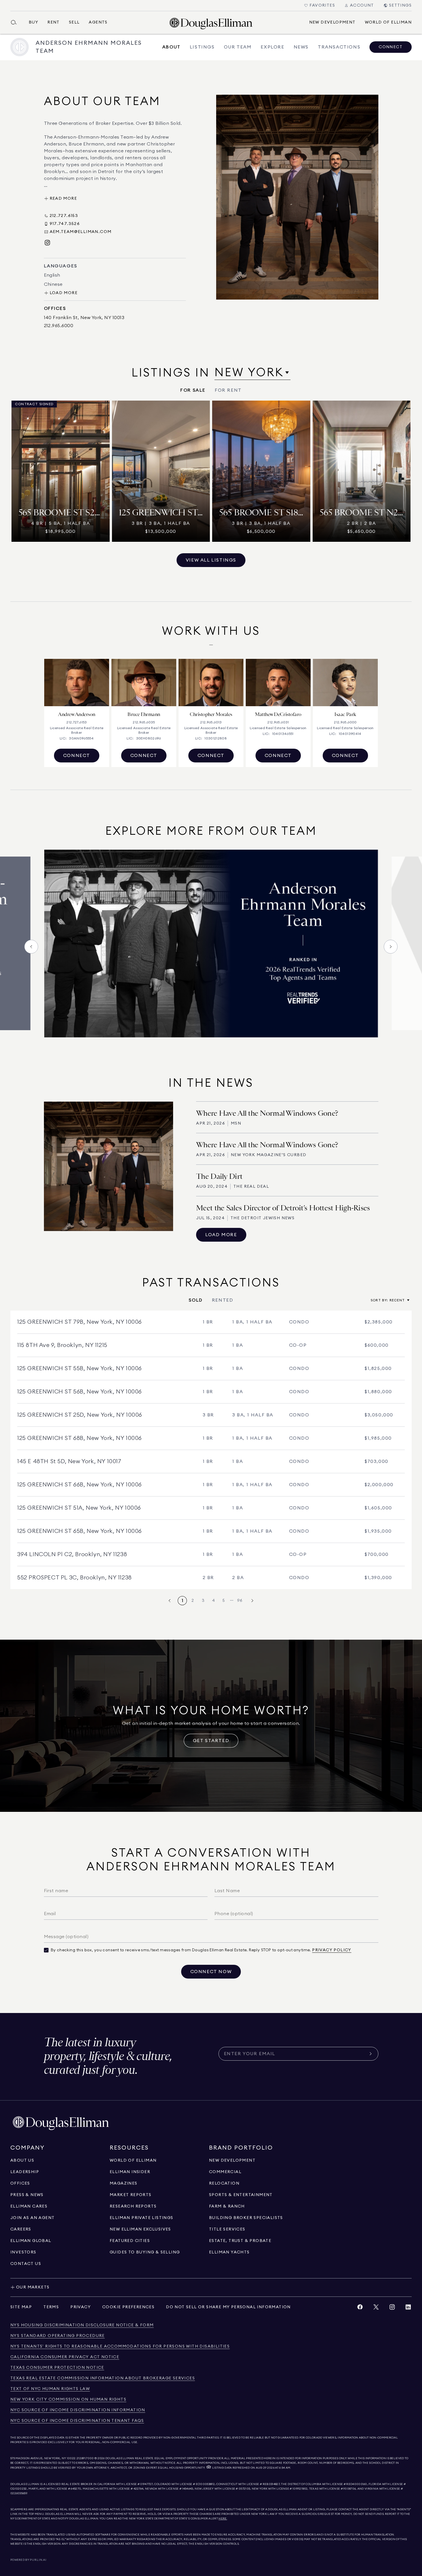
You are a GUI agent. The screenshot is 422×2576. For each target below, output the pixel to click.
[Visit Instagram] (47, 243)
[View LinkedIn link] (408, 2308)
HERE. (223, 2519)
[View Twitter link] (376, 2308)
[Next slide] (391, 947)
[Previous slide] (31, 947)
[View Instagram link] (392, 2308)
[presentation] (211, 946)
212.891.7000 (85, 2458)
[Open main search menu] (16, 22)
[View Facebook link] (360, 2308)
